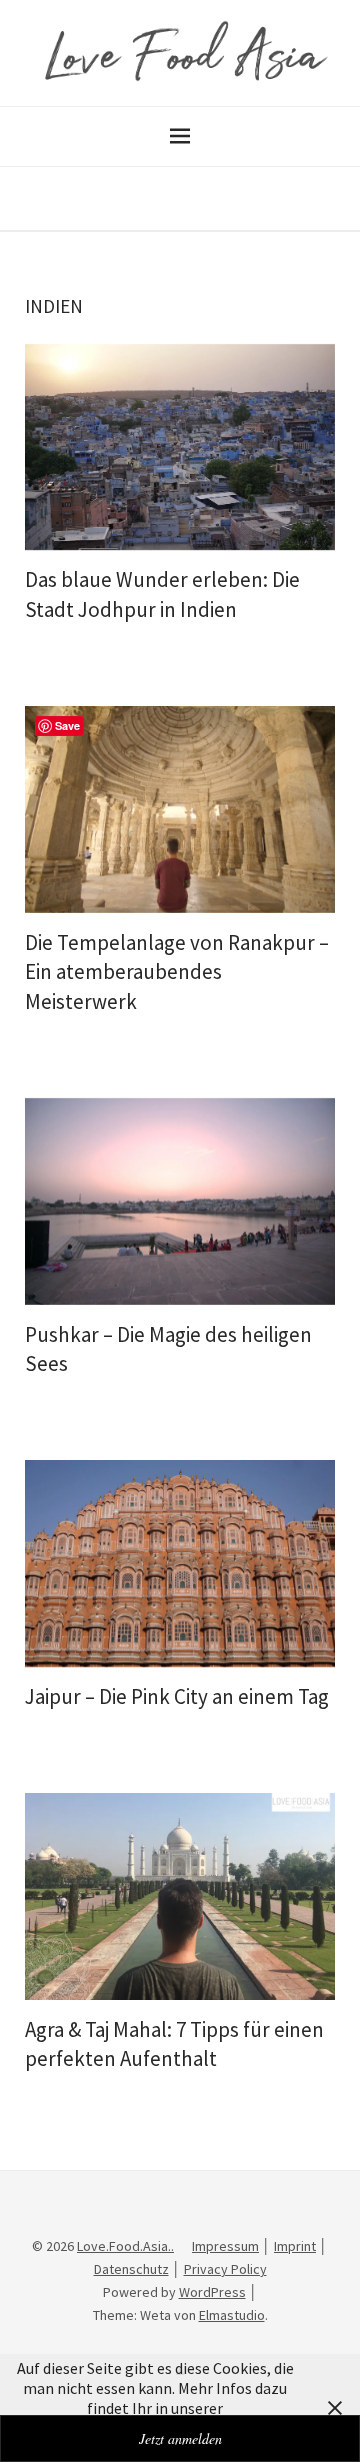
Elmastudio (232, 2315)
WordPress (212, 2292)
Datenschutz (131, 2269)
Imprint (295, 2246)
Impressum (225, 2246)
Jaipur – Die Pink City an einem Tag (177, 1696)
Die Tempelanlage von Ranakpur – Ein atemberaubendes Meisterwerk (177, 972)
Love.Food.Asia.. (125, 2246)
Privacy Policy (225, 2269)
